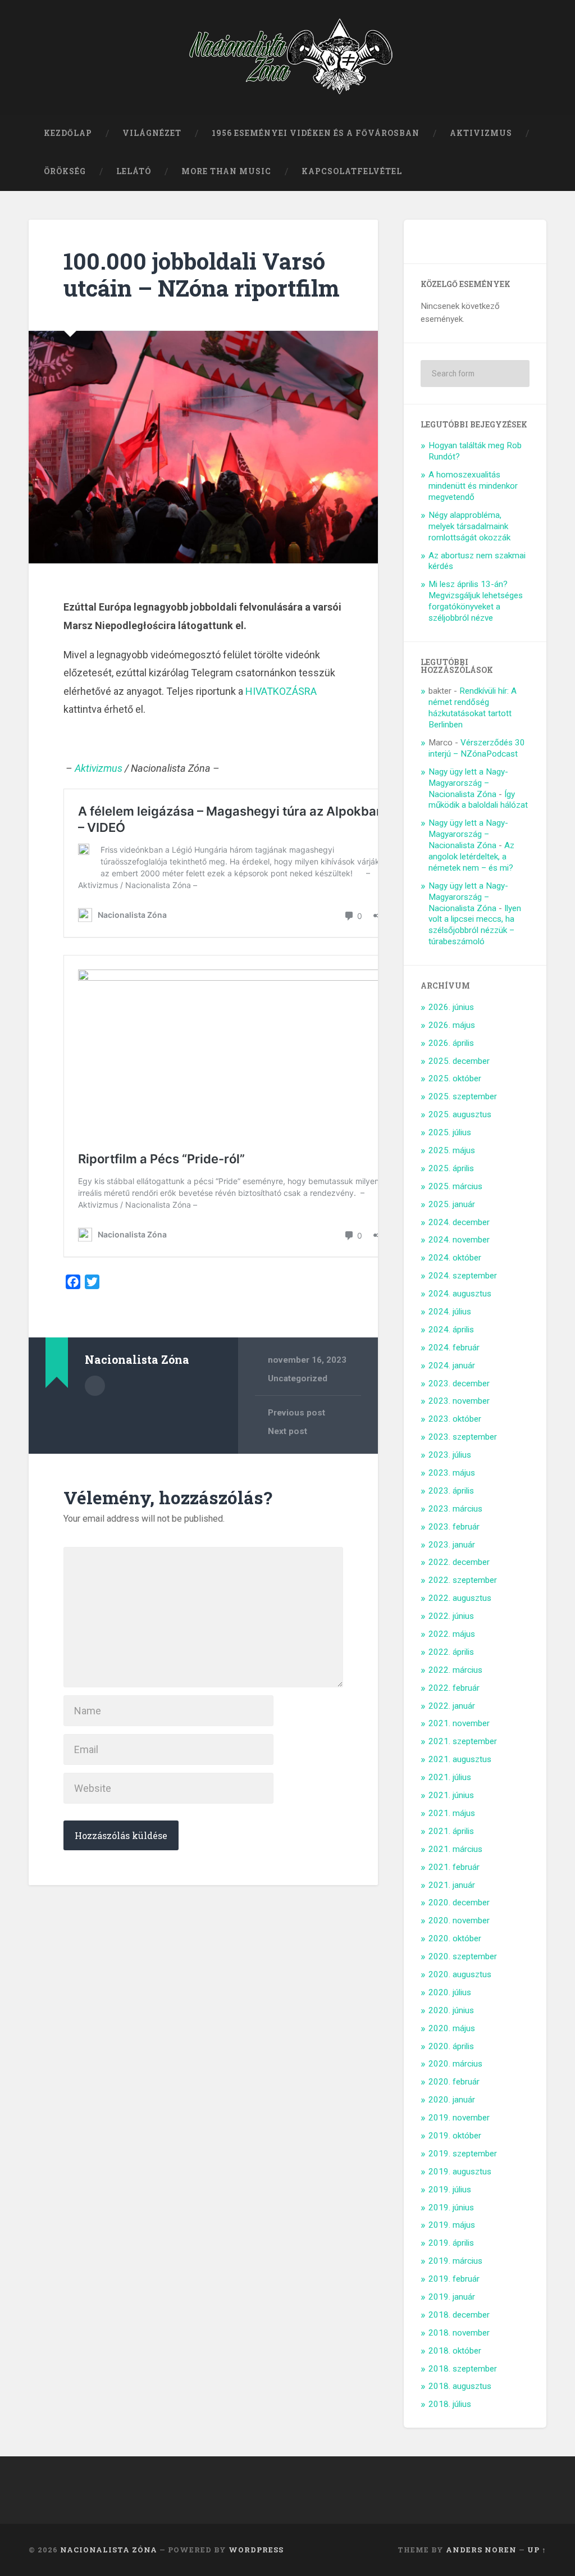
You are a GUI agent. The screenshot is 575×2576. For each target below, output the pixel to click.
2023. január (452, 1545)
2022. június (451, 1616)
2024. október (455, 1258)
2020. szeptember (463, 1956)
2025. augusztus (460, 1114)
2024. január (452, 1366)
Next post (287, 1431)
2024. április (451, 1330)
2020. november (459, 1920)
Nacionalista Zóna (109, 2550)
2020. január (452, 2100)
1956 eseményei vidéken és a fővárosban (316, 133)
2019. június (451, 2208)
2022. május (452, 1634)
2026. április (451, 1043)
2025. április (451, 1168)
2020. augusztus (460, 1974)
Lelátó (134, 171)
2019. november (459, 2118)
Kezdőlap (68, 133)
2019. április (451, 2243)
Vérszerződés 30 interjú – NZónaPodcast (477, 748)
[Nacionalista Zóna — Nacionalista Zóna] (288, 57)
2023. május (452, 1473)
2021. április (451, 1831)
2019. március (455, 2261)
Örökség (65, 171)
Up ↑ (537, 2550)
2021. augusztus (460, 1759)
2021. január (452, 1885)
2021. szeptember (463, 1741)
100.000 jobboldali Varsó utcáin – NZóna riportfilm (202, 275)
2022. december (459, 1562)
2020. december (459, 1903)
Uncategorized (298, 1378)
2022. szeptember (463, 1580)
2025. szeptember (463, 1096)
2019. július (450, 2190)
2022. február (454, 1688)
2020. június (451, 2010)
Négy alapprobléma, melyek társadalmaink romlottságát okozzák (469, 526)
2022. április (451, 1652)
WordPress (256, 2550)
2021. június (451, 1795)
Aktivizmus (481, 133)
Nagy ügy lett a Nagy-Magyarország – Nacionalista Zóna (468, 783)
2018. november (459, 2333)
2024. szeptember (463, 1276)
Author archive (95, 1386)
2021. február (454, 1867)
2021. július (450, 1777)
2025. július (450, 1132)
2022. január (452, 1706)
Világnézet (152, 133)
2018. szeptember (463, 2369)
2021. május (452, 1813)
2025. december (459, 1061)
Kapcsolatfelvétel (352, 171)
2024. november (459, 1240)
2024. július (450, 1312)
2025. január (452, 1204)
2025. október (455, 1078)
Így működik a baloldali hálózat (478, 800)
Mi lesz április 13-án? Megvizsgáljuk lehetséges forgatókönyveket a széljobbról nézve (476, 601)
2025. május (452, 1150)
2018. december (459, 2315)
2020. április (451, 2046)
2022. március (455, 1670)
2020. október (455, 1938)
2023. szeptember (463, 1437)
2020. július (450, 1992)
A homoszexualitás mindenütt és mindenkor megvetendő (473, 486)
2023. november (459, 1401)
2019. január (452, 2297)
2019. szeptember (463, 2154)
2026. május (452, 1025)
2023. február (454, 1527)
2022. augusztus (460, 1598)
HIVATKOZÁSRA (281, 691)
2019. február (454, 2279)
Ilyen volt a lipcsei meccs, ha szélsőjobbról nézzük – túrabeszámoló (475, 925)
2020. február (454, 2082)
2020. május (452, 2028)
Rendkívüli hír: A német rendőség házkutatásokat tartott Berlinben (473, 708)
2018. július (450, 2404)
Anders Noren (481, 2550)
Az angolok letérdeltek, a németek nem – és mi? (471, 857)
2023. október (455, 1419)
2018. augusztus (460, 2386)
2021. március (455, 1849)
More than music (226, 171)
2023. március (455, 1509)
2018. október (455, 2351)
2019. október (455, 2136)
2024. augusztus (460, 1294)
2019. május (452, 2225)
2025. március (455, 1186)
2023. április (451, 1491)
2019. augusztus (460, 2172)
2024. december (459, 1222)
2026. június (451, 1007)
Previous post (296, 1413)
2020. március (455, 2064)
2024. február (454, 1348)
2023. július (450, 1455)
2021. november (459, 1723)
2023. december (459, 1383)
